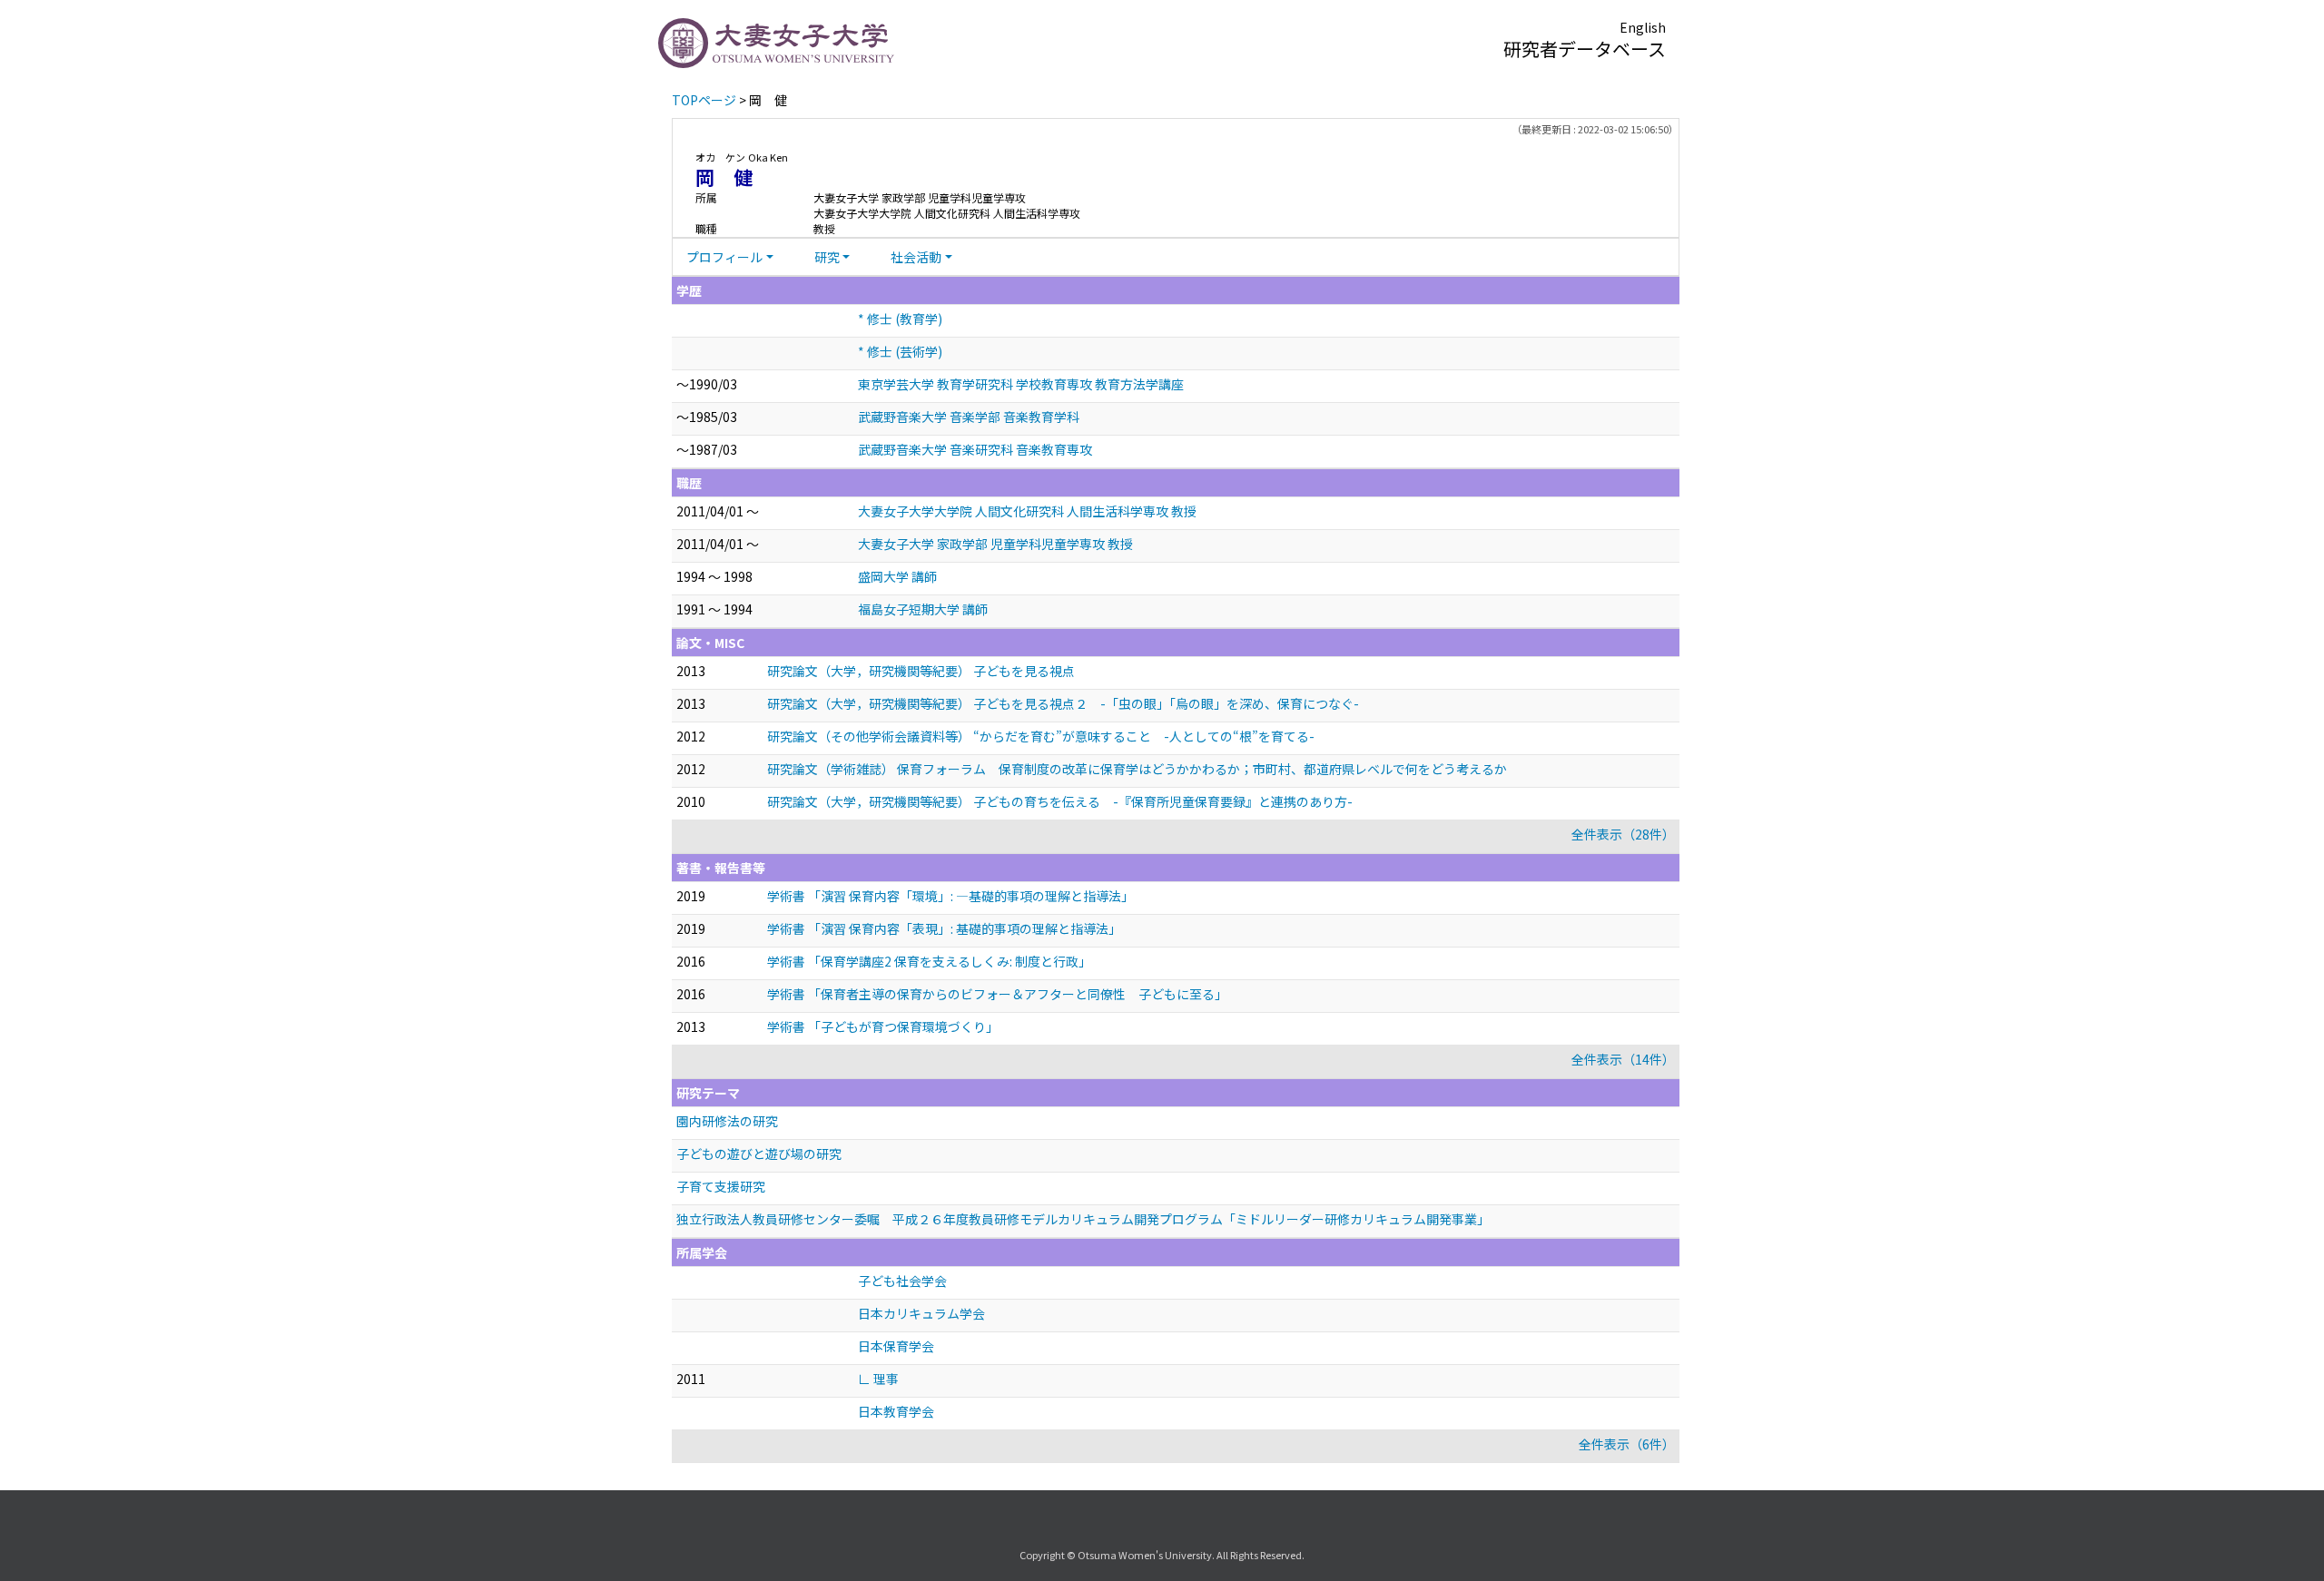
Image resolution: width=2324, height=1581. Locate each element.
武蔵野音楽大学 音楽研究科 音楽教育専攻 (975, 449)
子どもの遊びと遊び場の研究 (759, 1154)
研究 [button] (827, 257)
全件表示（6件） (1627, 1444)
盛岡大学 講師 (897, 576)
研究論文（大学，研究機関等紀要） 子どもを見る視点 (921, 671)
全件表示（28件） (1623, 834)
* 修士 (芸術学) (900, 351)
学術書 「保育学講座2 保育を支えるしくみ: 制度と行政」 (929, 961)
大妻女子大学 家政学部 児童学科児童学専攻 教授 (995, 544)
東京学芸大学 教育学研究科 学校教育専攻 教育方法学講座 (1021, 384)
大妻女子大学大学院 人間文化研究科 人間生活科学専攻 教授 (1027, 511)
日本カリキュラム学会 (921, 1313)
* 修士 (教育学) (900, 319)
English (1643, 27)
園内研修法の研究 (727, 1121)
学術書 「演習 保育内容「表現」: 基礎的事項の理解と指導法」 (944, 928)
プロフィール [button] (724, 257)
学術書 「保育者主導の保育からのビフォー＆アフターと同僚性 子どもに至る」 (997, 994)
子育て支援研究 (721, 1186)
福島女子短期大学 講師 (923, 609)
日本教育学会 (896, 1411)
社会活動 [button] (916, 257)
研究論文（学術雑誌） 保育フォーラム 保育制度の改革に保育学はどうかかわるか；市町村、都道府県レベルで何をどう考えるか (1137, 769)
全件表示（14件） (1623, 1059)
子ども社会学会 (902, 1281)
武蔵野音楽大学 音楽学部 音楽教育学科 (969, 417)
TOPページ (704, 100)
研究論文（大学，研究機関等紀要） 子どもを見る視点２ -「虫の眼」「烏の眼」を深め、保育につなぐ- (1063, 703)
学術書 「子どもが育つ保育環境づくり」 (883, 1026)
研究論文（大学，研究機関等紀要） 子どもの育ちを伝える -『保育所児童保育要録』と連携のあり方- (1060, 801)
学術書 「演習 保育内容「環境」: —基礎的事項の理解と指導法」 (950, 896)
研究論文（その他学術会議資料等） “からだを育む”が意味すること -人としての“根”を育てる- (1041, 736)
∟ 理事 (878, 1379)
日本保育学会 (896, 1346)
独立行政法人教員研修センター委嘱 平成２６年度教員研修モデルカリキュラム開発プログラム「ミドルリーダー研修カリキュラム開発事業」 (1083, 1219)
